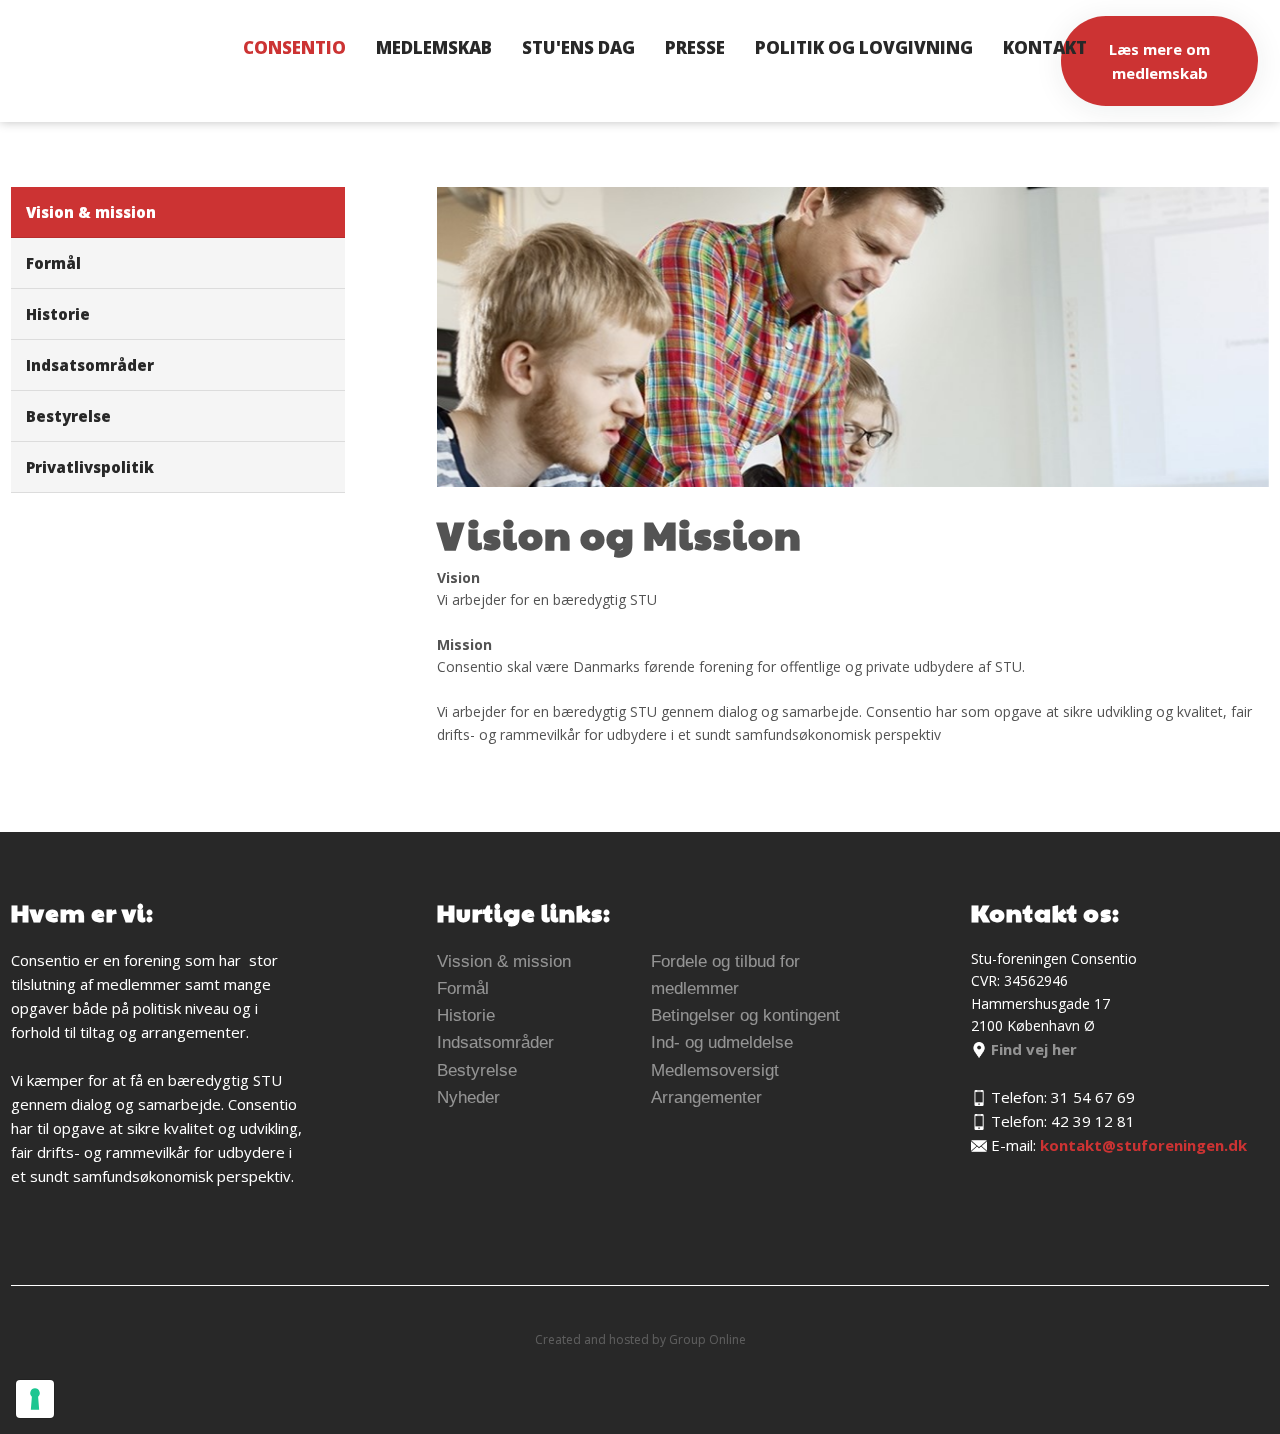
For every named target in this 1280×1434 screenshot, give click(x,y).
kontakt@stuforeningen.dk (1143, 1145)
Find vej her (1032, 1049)
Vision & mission (91, 212)
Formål (53, 263)
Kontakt (1045, 47)
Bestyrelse (68, 416)
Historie (58, 314)
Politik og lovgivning (864, 47)
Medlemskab (434, 47)
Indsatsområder (90, 365)
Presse (695, 47)
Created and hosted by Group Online (640, 1339)
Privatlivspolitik (90, 467)
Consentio (294, 47)
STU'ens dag (578, 47)
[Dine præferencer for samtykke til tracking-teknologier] (35, 1399)
